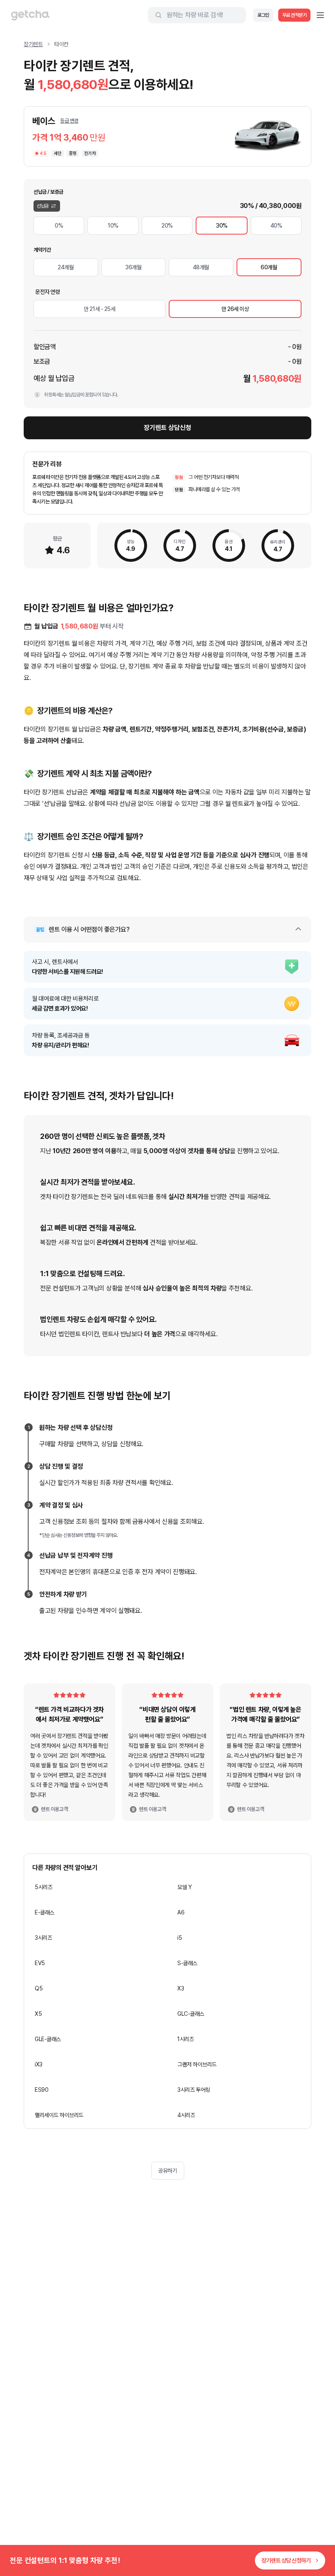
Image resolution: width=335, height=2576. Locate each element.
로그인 (263, 15)
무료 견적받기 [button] (295, 15)
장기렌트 (33, 44)
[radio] (59, 226)
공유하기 (167, 2171)
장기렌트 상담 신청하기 (286, 2560)
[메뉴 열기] (320, 15)
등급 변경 (69, 121)
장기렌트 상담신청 (167, 428)
